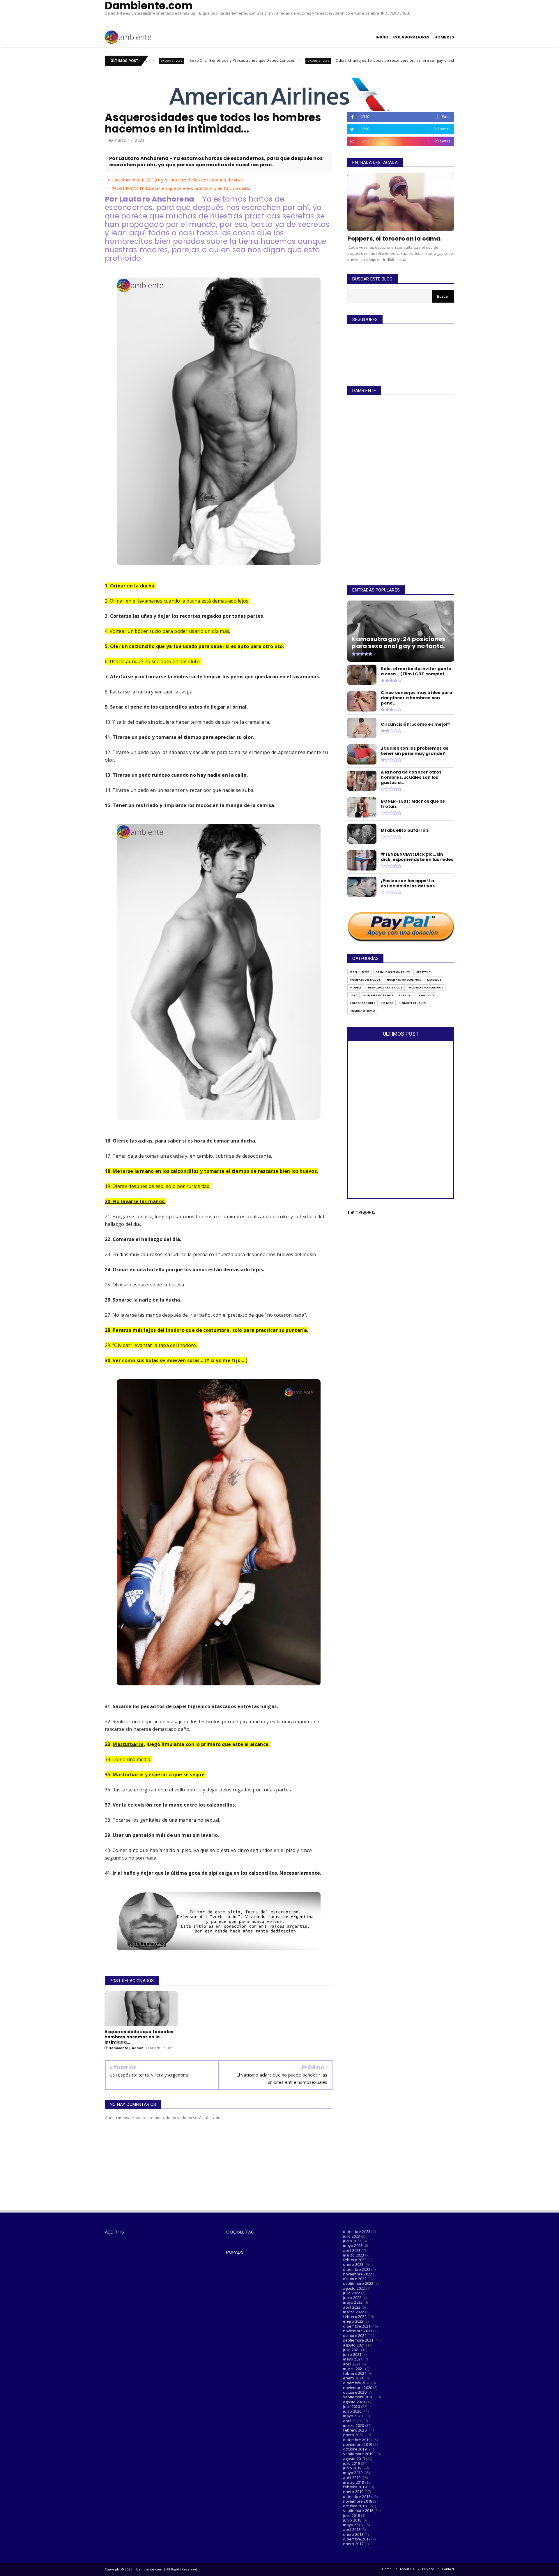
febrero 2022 (355, 2317)
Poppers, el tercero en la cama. (395, 239)
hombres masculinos (404, 980)
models (356, 987)
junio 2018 (352, 2520)
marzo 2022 (353, 2312)
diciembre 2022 (357, 2269)
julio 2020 (351, 2406)
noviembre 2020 (358, 2388)
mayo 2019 (353, 2473)
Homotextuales (413, 1003)
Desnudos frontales (393, 972)
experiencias (186, 60)
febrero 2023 (355, 2260)
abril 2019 (352, 2478)
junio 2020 (352, 2411)
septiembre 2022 (358, 2283)
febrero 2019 (355, 2487)
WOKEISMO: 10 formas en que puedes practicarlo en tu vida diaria (181, 188)
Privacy (428, 2569)
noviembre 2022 (358, 2274)
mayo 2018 (353, 2525)
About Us (407, 2569)
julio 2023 (351, 2236)
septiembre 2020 (358, 2397)
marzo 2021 (353, 2369)
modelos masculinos (426, 987)
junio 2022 (352, 2298)
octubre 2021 (355, 2335)
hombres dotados (378, 995)
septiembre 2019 (358, 2454)
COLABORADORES (411, 37)
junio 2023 (352, 2241)
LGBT (353, 995)
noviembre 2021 (358, 2331)
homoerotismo (362, 1011)
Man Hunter (360, 972)
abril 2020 (352, 2421)
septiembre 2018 (358, 2510)
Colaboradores (362, 1003)
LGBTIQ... (406, 995)
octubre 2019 (355, 2449)
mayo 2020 (353, 2416)
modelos (434, 980)
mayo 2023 (353, 2245)
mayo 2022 (353, 2302)
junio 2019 (352, 2468)
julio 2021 (351, 2350)
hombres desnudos (365, 980)
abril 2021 (352, 2364)
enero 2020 (353, 2435)
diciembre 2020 (357, 2383)
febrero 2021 (355, 2373)
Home (387, 2569)
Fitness (387, 1003)
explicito (426, 995)
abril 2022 (352, 2307)
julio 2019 (351, 2463)
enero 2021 (353, 2378)
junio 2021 (352, 2354)
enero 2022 (353, 2321)
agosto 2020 (354, 2402)
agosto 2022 (354, 2288)
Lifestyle (423, 972)
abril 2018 (352, 2529)
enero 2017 (353, 2544)
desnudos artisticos (385, 987)
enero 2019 (353, 2492)
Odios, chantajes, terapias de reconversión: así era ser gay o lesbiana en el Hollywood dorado (289, 60)
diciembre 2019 (357, 2440)
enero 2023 (353, 2264)
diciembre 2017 (357, 2539)
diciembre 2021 (357, 2326)
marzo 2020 (353, 2425)
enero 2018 (353, 2534)
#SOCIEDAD (398, 60)
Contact (448, 2569)
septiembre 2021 (358, 2340)
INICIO (382, 37)
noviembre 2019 (358, 2444)
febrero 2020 (355, 2430)
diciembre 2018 (357, 2496)
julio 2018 (351, 2515)
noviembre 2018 (358, 2501)
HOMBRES (444, 37)
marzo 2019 (353, 2482)
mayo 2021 (353, 2359)
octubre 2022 (355, 2279)
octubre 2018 (355, 2506)
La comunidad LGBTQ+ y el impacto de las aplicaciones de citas (178, 180)
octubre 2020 (355, 2392)
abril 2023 (352, 2250)
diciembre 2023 (357, 2231)
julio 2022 (351, 2293)
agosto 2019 (354, 2459)
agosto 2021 (354, 2345)
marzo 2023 (353, 2255)
